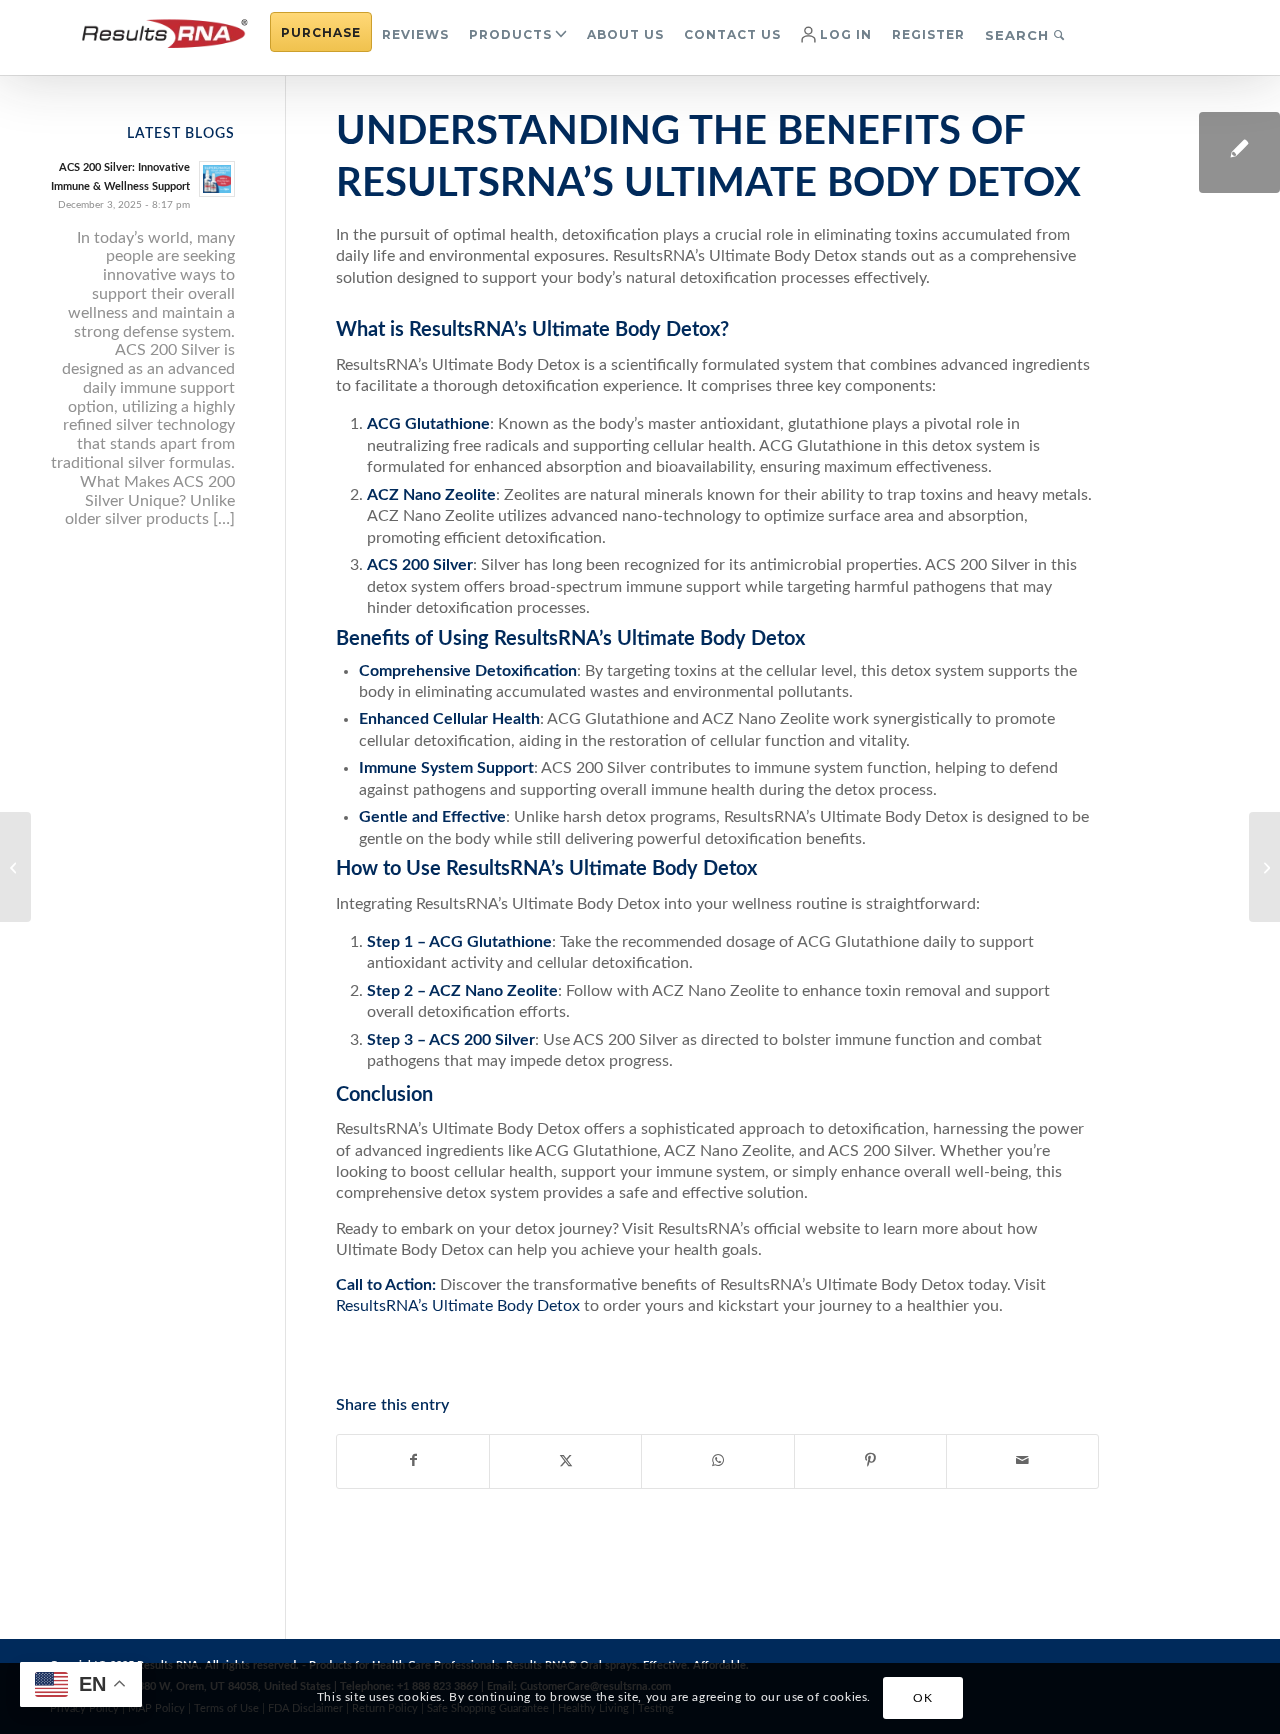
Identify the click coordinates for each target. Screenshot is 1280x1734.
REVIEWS (415, 34)
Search (1019, 35)
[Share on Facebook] (413, 1461)
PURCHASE (321, 32)
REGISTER (928, 34)
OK (922, 1699)
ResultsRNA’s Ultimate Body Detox (458, 1306)
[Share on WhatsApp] (717, 1461)
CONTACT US (732, 34)
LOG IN (844, 34)
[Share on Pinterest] (870, 1461)
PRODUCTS (510, 34)
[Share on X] (565, 1461)
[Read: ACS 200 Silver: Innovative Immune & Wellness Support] (217, 179)
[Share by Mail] (1022, 1461)
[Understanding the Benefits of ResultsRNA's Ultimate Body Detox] (1239, 152)
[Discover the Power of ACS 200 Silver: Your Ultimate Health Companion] (15, 867)
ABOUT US (625, 34)
